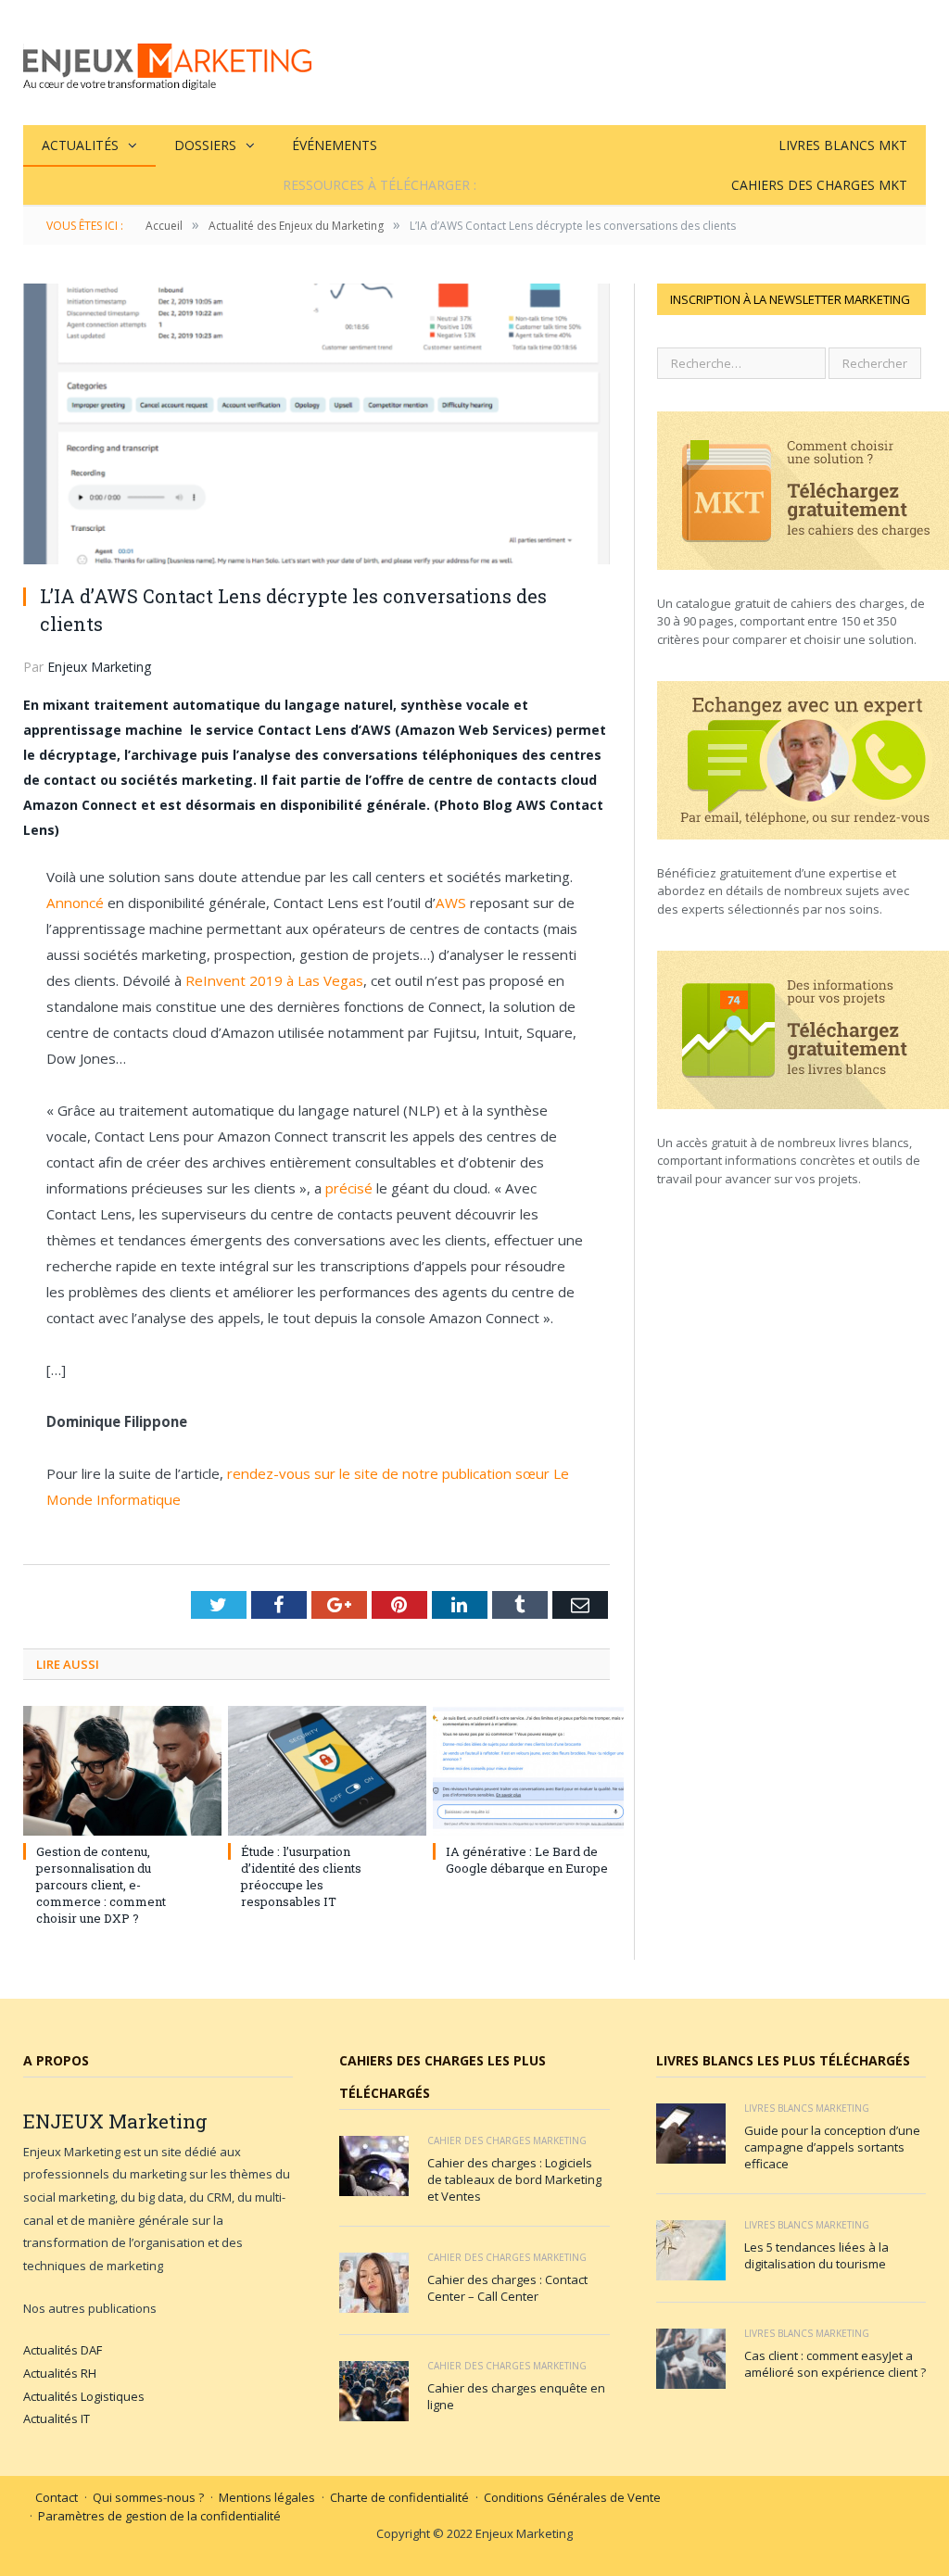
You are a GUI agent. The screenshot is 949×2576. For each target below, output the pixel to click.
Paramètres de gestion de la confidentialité (159, 2516)
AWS (451, 903)
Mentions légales (267, 2497)
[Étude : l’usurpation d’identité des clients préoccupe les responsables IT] (316, 1771)
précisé (351, 1188)
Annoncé (75, 903)
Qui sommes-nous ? (148, 2497)
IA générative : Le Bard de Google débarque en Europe (527, 1860)
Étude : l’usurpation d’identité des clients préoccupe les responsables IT (301, 1877)
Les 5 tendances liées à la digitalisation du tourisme (816, 2255)
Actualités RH (60, 2373)
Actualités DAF (63, 2350)
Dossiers (205, 145)
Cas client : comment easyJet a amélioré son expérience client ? (835, 2364)
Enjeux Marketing (99, 667)
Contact (57, 2497)
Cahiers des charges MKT (819, 185)
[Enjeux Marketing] (167, 63)
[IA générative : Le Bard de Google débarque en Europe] (521, 1771)
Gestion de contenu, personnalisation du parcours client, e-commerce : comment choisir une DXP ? (101, 1885)
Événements (335, 145)
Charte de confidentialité (399, 2497)
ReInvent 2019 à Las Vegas (274, 980)
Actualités (80, 145)
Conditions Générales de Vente (572, 2497)
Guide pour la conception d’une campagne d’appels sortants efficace (832, 2147)
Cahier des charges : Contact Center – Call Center (507, 2288)
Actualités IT (57, 2418)
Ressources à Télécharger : (380, 185)
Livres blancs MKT (843, 145)
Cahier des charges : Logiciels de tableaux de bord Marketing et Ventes (514, 2179)
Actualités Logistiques (84, 2396)
